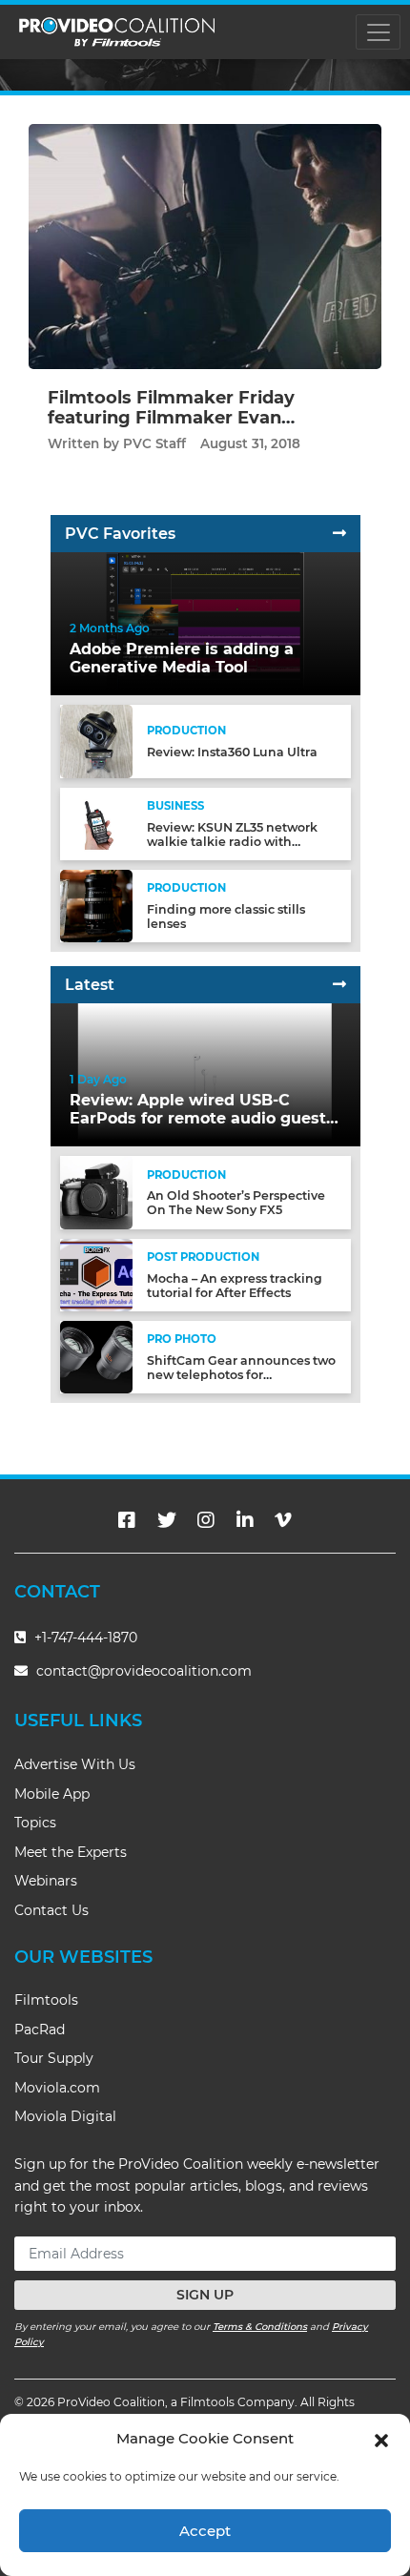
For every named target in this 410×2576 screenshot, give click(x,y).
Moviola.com (57, 2088)
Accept (205, 2531)
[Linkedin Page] (245, 1520)
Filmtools (46, 2000)
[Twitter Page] (167, 1520)
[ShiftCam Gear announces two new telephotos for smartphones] (96, 1357)
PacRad (40, 2030)
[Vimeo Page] (283, 1520)
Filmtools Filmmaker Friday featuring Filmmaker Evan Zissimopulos (171, 418)
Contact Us (51, 1910)
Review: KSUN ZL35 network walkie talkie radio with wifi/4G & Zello (232, 842)
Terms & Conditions (260, 2327)
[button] (381, 2439)
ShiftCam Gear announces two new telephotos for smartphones (241, 1375)
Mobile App (52, 1794)
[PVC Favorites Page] (339, 534)
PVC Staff (154, 443)
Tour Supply (54, 2058)
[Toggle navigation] (378, 32)
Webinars (46, 1881)
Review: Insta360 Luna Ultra (232, 752)
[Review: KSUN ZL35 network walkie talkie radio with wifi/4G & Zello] (96, 824)
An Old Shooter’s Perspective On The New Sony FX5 (236, 1203)
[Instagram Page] (206, 1520)
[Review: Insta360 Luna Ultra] (96, 741)
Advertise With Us (75, 1764)
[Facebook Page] (127, 1520)
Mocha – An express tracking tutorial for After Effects (235, 1286)
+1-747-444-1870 (84, 1638)
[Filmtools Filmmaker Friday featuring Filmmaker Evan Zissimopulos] (205, 246)
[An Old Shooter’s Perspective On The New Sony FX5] (96, 1192)
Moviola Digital (65, 2116)
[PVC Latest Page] (339, 985)
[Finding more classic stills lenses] (96, 906)
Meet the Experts (71, 1852)
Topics (35, 1823)
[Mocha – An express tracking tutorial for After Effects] (96, 1274)
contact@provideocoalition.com (144, 1671)
